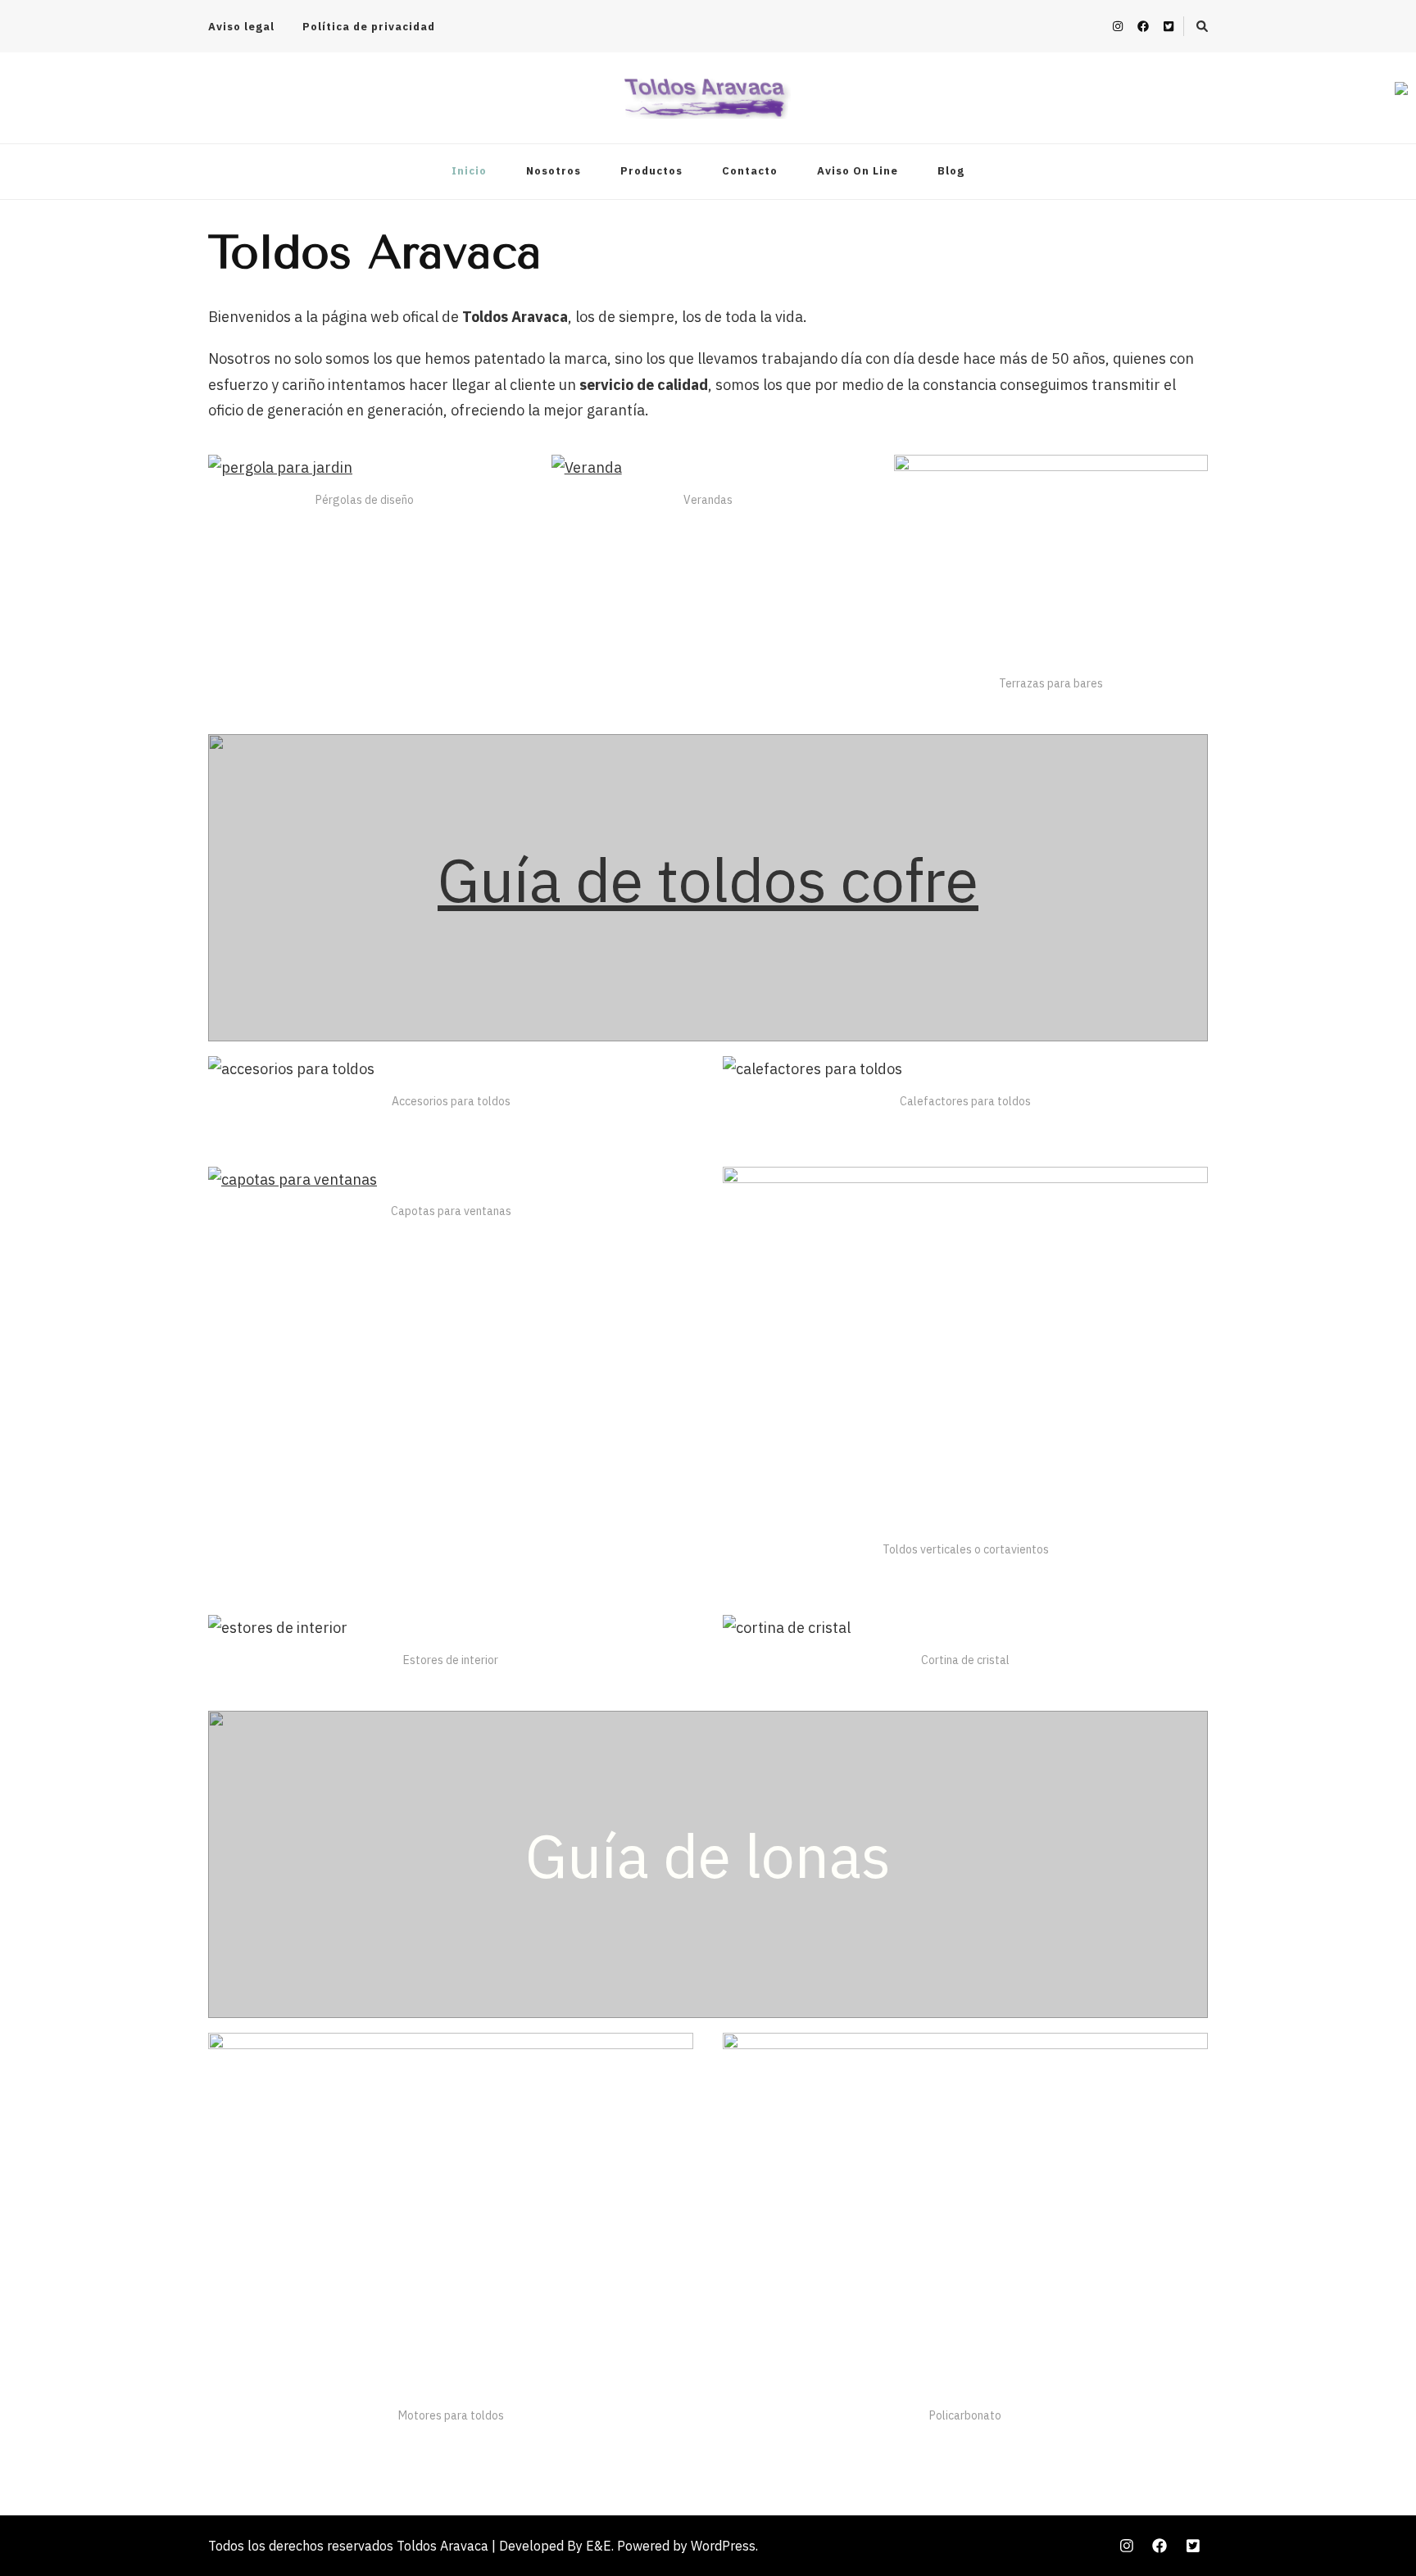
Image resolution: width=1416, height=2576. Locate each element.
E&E (599, 2546)
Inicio (469, 171)
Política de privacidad (369, 27)
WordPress (723, 2546)
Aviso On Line (858, 171)
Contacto (750, 171)
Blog (951, 171)
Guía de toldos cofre (708, 879)
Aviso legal (241, 27)
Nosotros (554, 171)
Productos (651, 171)
